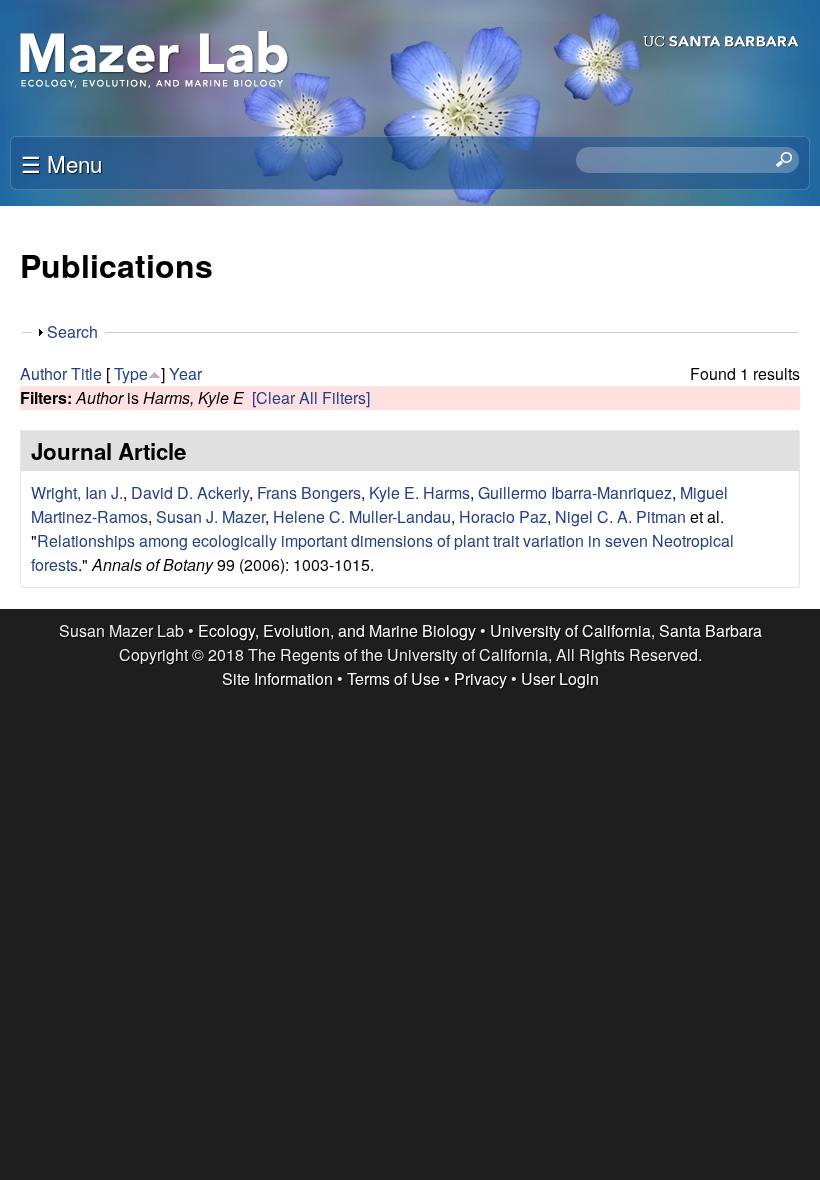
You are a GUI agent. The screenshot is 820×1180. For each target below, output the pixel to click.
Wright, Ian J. (77, 492)
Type (131, 373)
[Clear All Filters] (311, 397)
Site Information (277, 678)
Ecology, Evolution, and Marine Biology (337, 630)
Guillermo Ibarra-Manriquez (575, 492)
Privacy (480, 678)
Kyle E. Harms (419, 492)
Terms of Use (393, 678)
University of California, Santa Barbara (626, 630)
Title (86, 373)
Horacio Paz (503, 516)
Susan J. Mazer (210, 516)
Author (43, 373)
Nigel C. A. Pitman (620, 516)
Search (72, 331)
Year (185, 373)
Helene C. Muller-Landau (362, 516)
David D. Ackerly (190, 492)
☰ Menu (61, 163)
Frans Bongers (309, 492)
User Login (560, 678)
